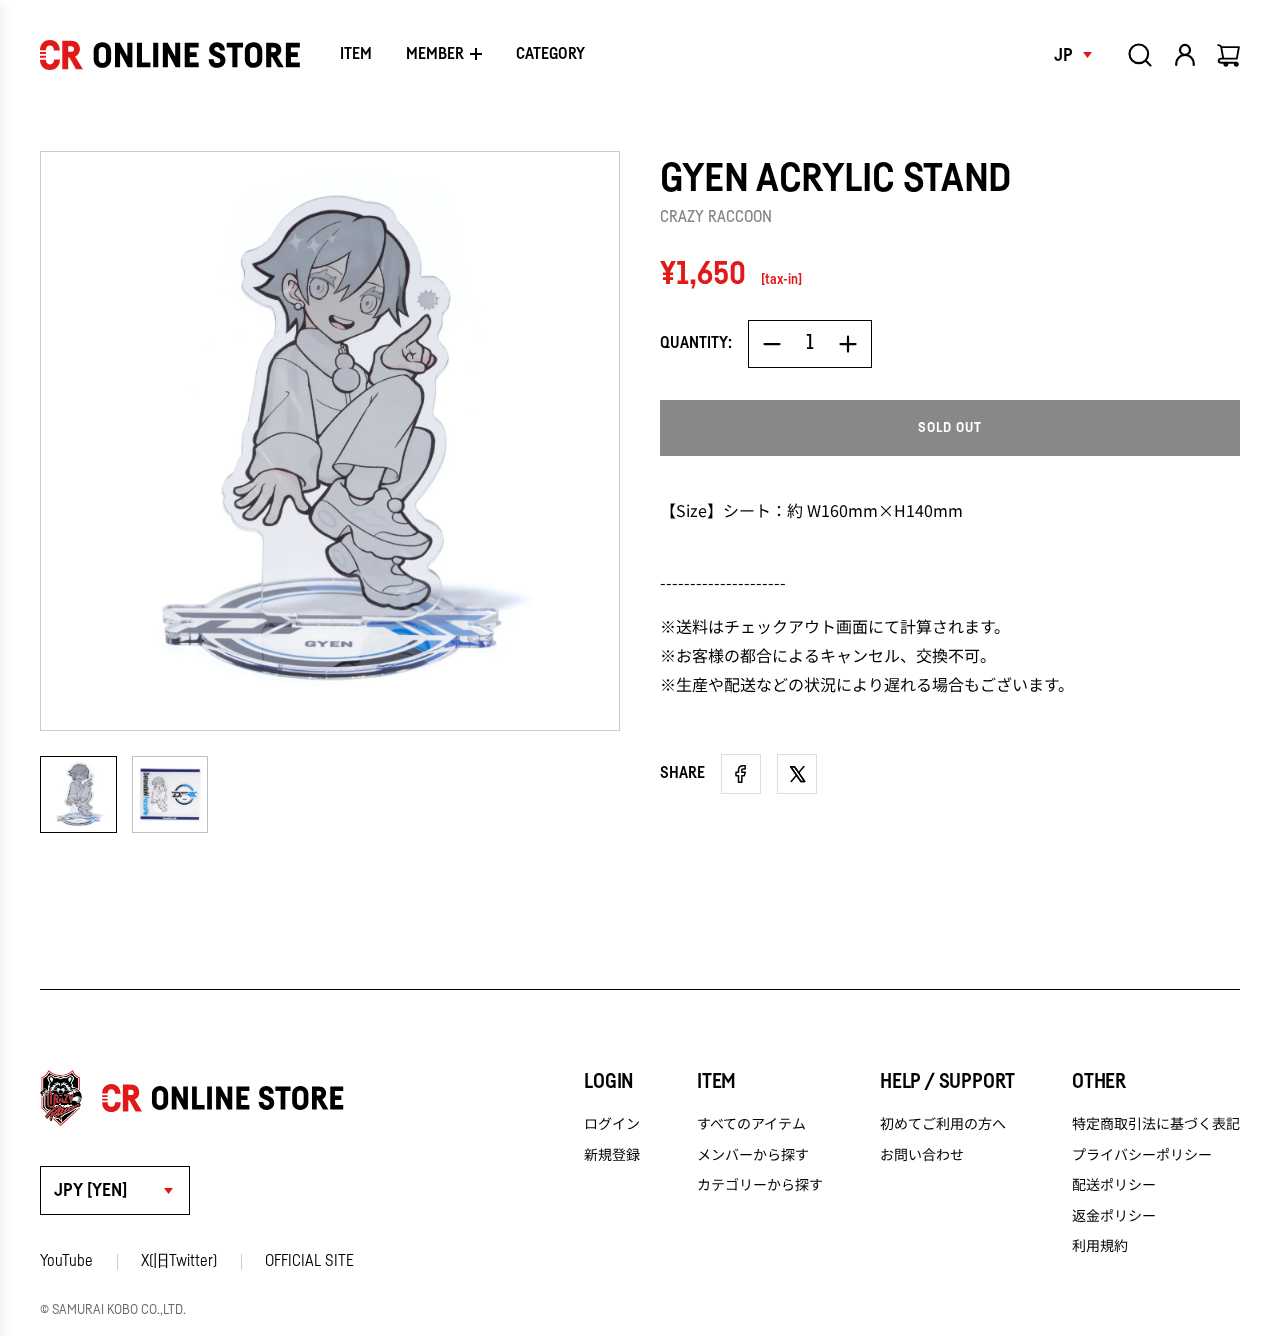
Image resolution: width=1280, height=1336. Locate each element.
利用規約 (1100, 1245)
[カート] (1230, 55)
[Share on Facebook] (741, 774)
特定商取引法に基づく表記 (1156, 1123)
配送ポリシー (1114, 1184)
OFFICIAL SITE (309, 1261)
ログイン (612, 1123)
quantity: (696, 343)
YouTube (66, 1261)
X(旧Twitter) (179, 1261)
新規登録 (612, 1154)
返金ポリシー (1114, 1215)
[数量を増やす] (848, 344)
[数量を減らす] (772, 344)
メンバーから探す (753, 1154)
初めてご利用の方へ (943, 1123)
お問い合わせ (922, 1154)
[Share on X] (797, 774)
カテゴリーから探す (760, 1184)
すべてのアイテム (751, 1123)
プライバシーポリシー (1142, 1154)
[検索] (1140, 55)
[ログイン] (1185, 55)
